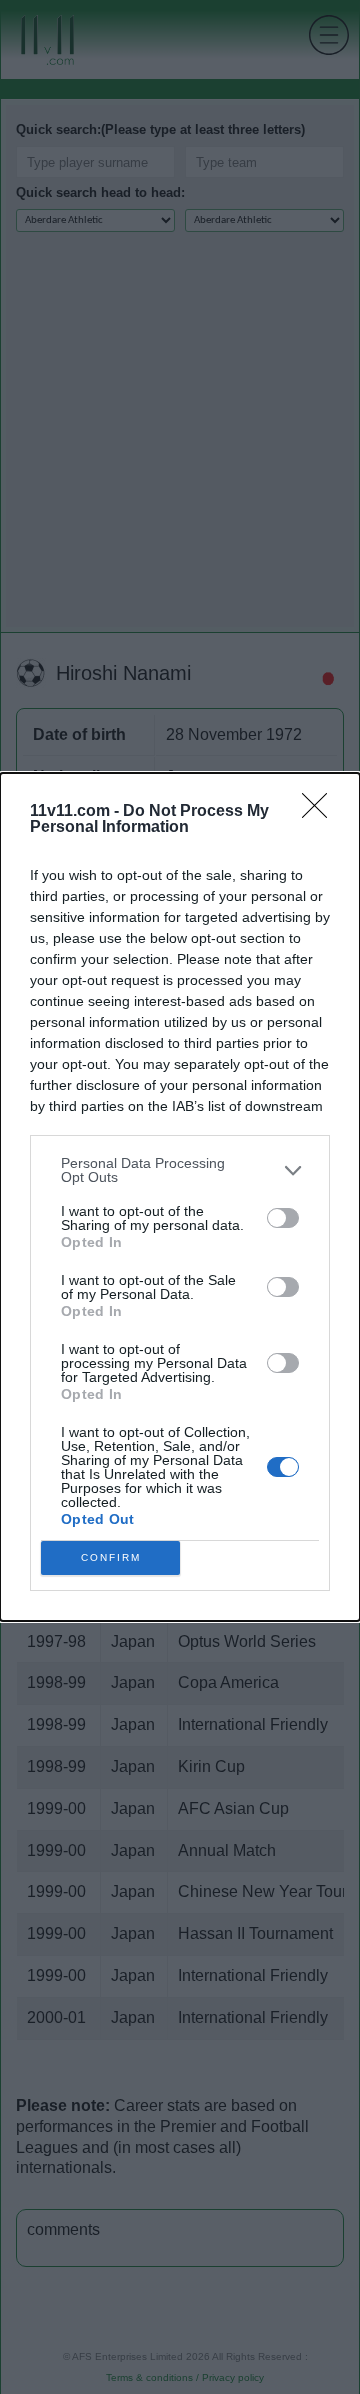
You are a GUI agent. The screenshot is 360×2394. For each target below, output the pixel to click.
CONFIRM (111, 1557)
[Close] (321, 812)
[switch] (283, 1218)
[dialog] (180, 1197)
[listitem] (180, 1170)
